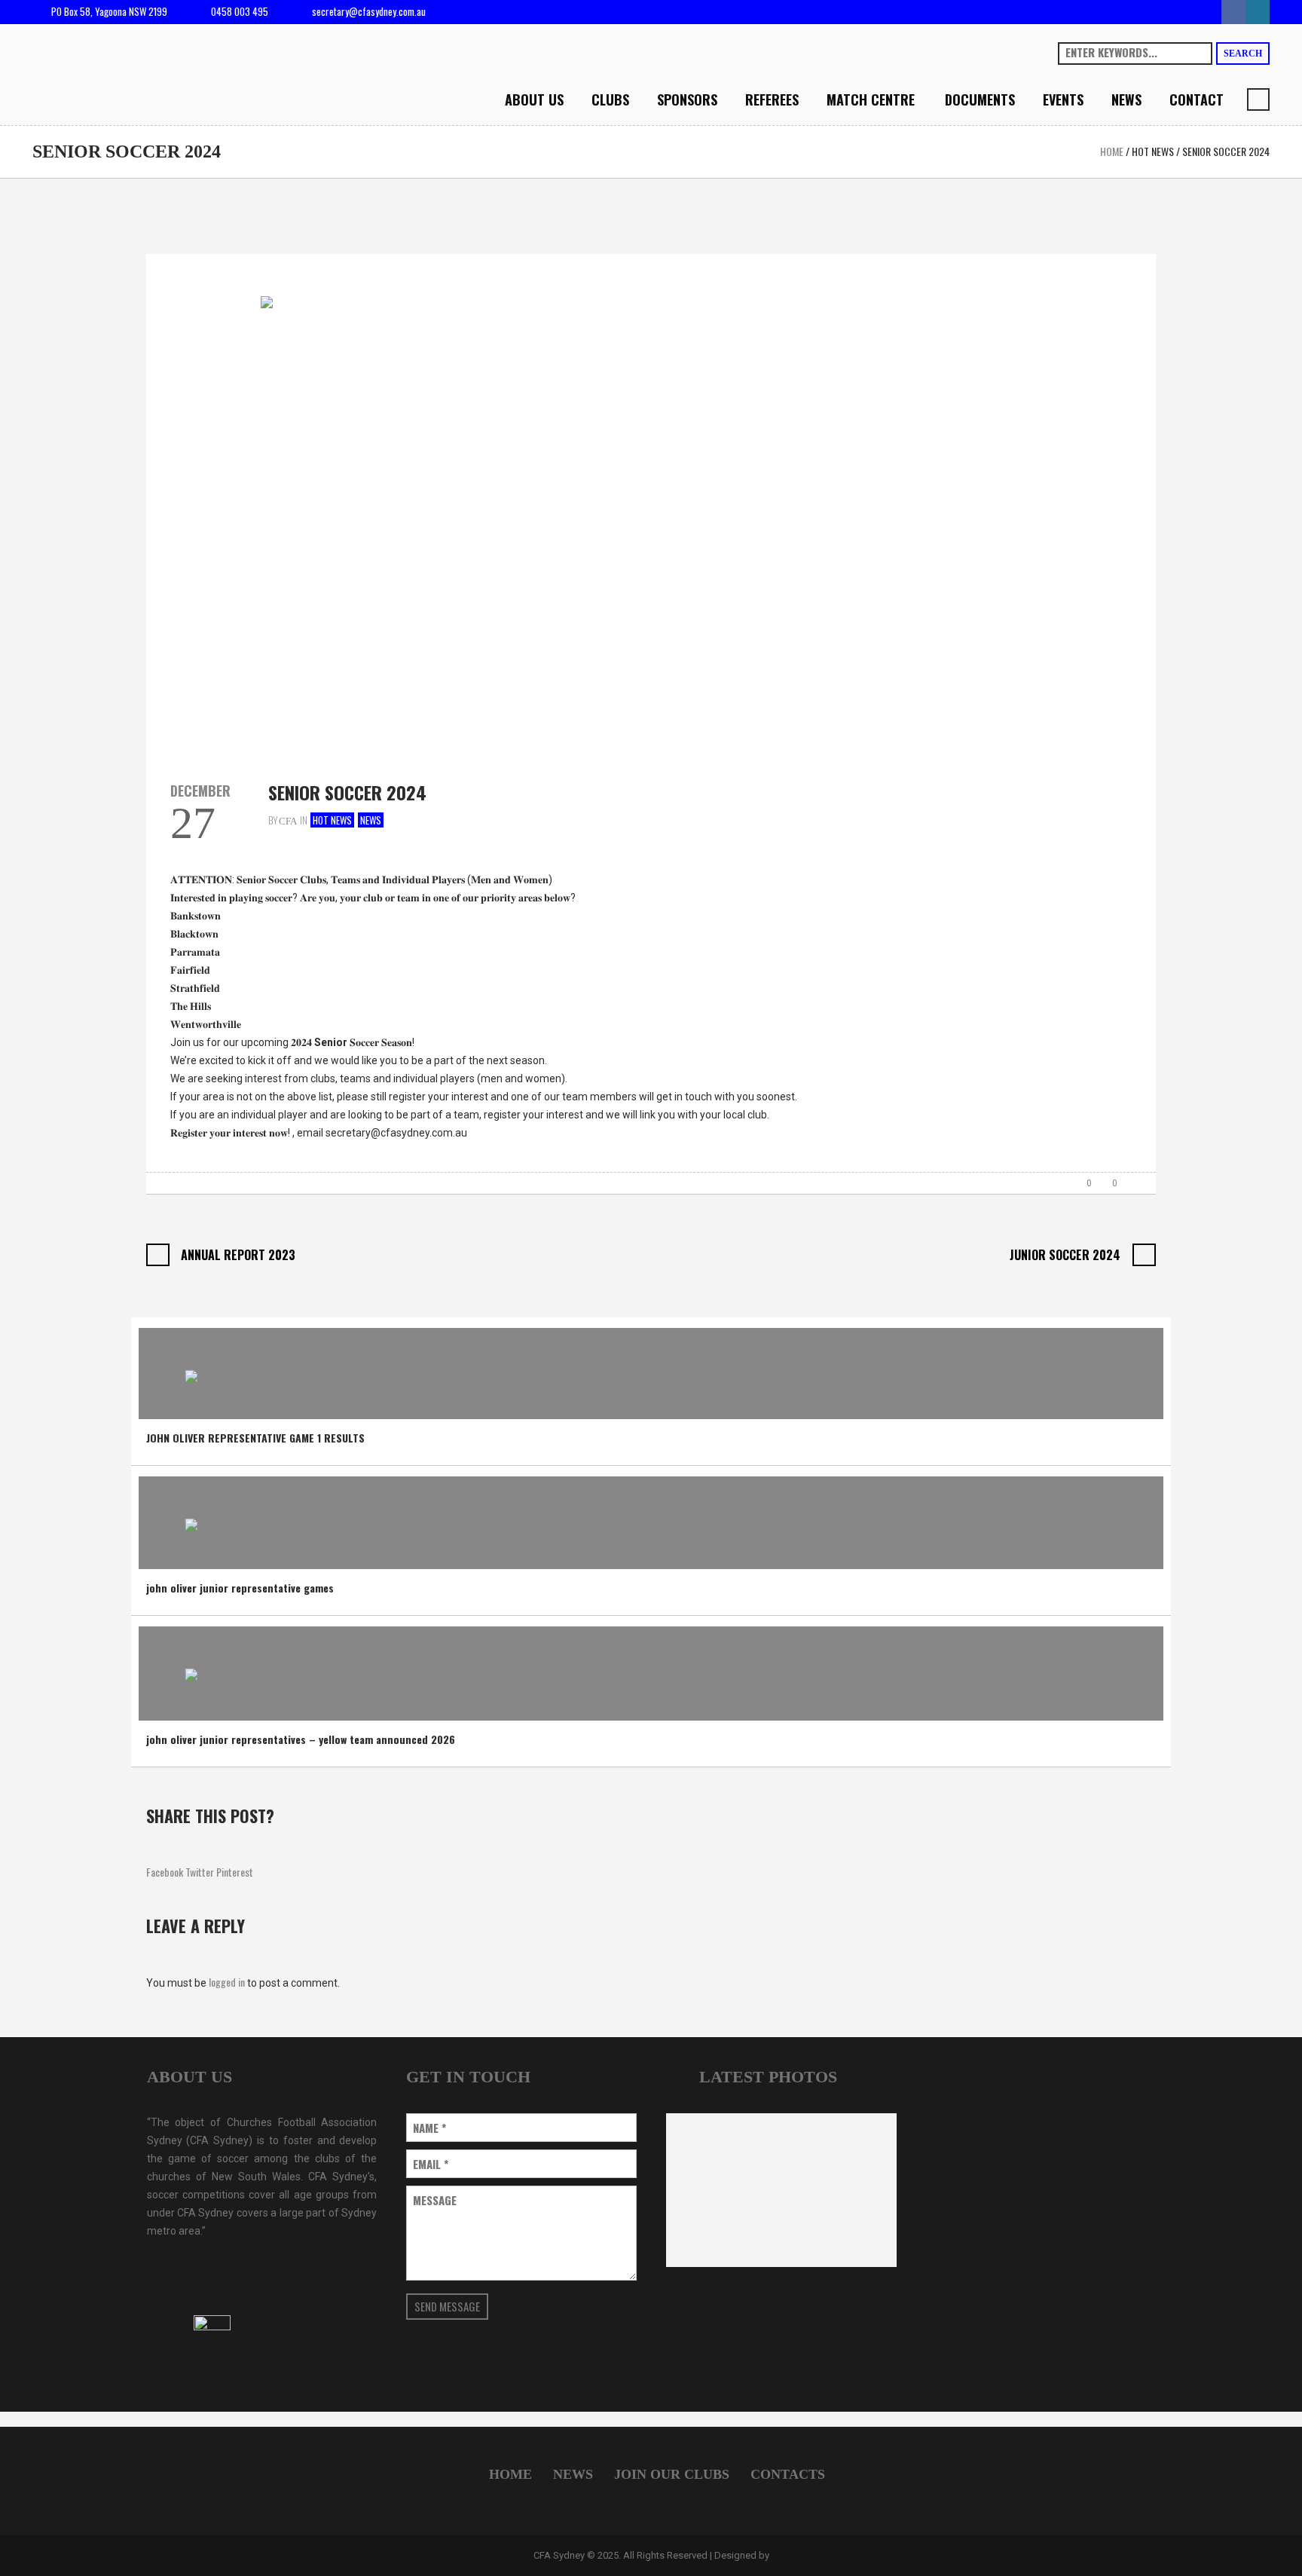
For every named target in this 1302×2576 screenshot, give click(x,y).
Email (431, 2164)
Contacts (788, 2474)
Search (1243, 54)
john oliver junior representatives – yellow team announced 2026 (301, 1739)
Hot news (1153, 151)
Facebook (165, 1872)
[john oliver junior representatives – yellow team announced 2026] (191, 1671)
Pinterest (235, 1872)
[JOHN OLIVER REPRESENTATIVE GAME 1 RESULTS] (191, 1371)
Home (1112, 151)
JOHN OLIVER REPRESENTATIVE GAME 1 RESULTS (255, 1438)
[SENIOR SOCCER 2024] (651, 503)
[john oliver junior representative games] (191, 1521)
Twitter (200, 1872)
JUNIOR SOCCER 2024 (1065, 1255)
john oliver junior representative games (240, 1588)
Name (429, 2128)
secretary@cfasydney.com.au (369, 11)
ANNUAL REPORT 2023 (238, 1255)
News (371, 820)
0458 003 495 (240, 11)
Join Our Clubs (672, 2474)
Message (435, 2200)
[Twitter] (1258, 12)
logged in (227, 1982)
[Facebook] (1233, 12)
